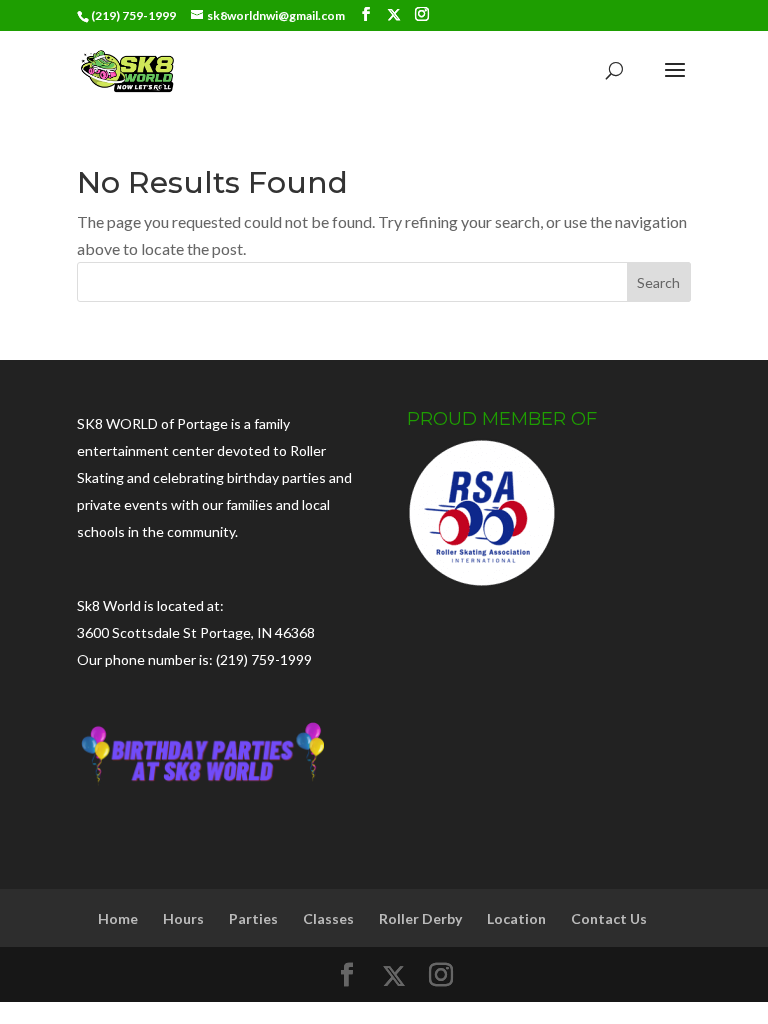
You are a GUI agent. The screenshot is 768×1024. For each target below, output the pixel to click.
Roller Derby (420, 918)
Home (118, 918)
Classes (328, 918)
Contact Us (609, 918)
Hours (183, 918)
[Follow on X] (394, 15)
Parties (253, 918)
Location (516, 918)
